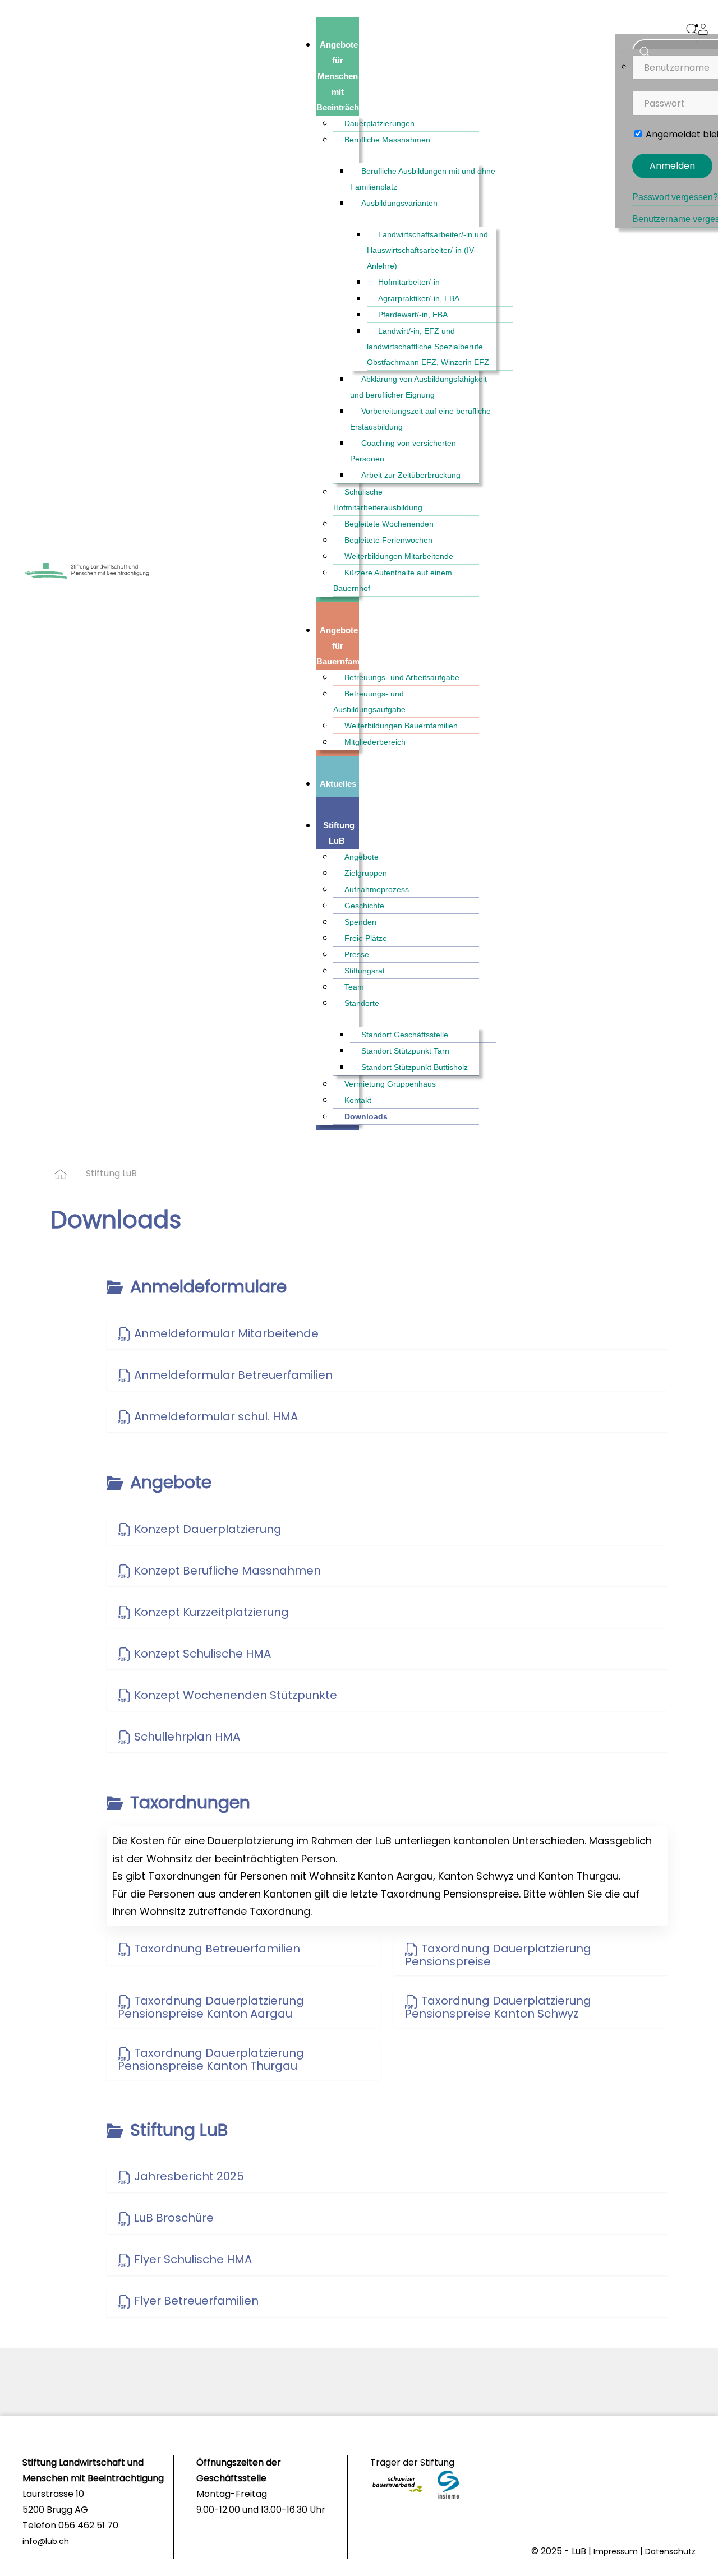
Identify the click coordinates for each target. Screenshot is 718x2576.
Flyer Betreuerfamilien (195, 2301)
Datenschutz (670, 2551)
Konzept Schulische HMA (201, 1654)
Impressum (616, 2551)
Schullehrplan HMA (186, 1737)
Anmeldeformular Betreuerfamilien (232, 1375)
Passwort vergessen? (675, 197)
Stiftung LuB (111, 1173)
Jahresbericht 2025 (188, 2176)
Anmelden (672, 166)
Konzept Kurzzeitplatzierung (210, 1612)
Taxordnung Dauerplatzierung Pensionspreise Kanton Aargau (211, 2007)
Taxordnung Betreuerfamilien (216, 1949)
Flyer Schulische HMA (192, 2259)
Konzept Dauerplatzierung (206, 1529)
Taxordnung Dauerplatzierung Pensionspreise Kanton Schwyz (498, 2007)
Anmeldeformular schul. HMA (215, 1416)
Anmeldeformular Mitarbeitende (225, 1333)
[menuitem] (351, 76)
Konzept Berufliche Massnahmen (226, 1571)
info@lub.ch (46, 2541)
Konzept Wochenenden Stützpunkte (234, 1695)
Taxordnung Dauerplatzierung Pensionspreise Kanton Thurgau (211, 2059)
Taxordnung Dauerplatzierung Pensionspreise (498, 1955)
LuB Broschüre (172, 2218)
